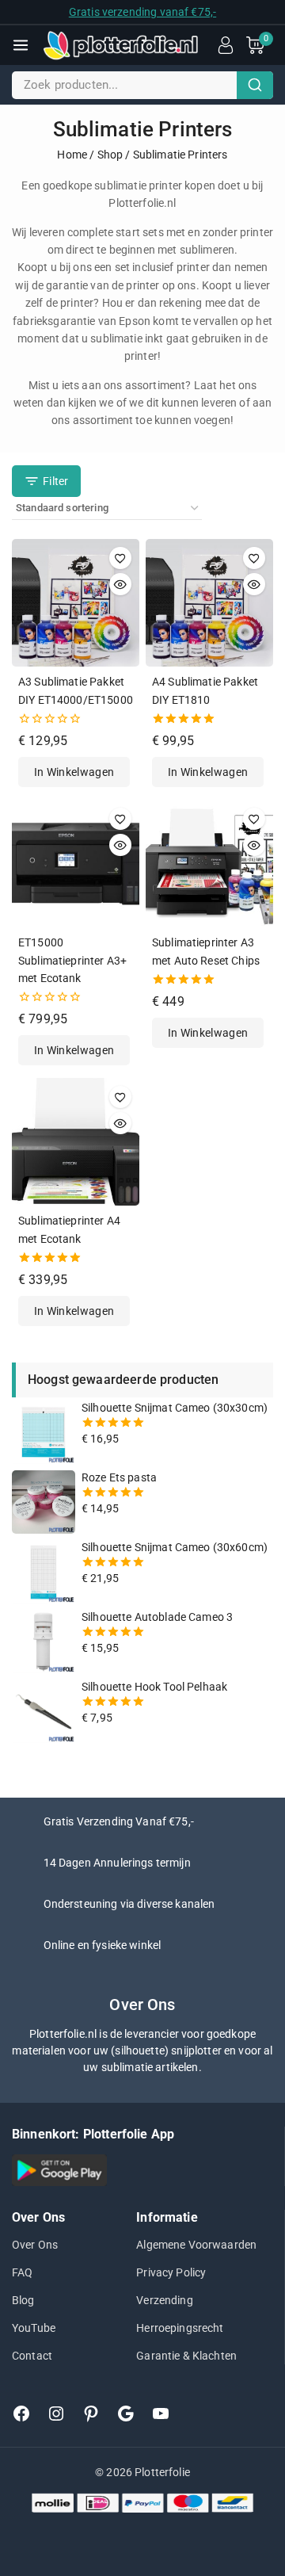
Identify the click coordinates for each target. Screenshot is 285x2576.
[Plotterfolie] (120, 45)
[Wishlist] (120, 558)
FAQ (22, 2272)
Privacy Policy (171, 2272)
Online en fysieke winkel (103, 1945)
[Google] (126, 2414)
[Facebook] (21, 2414)
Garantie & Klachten (186, 2356)
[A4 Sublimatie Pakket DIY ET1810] (209, 603)
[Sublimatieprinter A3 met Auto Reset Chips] (209, 864)
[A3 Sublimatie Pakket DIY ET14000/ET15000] (76, 603)
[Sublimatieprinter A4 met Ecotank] (76, 1142)
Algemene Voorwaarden (196, 2245)
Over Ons (35, 2245)
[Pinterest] (91, 2414)
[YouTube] (161, 2414)
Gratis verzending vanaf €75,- (142, 12)
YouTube (34, 2328)
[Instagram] (56, 2414)
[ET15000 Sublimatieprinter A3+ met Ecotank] (76, 864)
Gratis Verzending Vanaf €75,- (119, 1821)
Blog (23, 2300)
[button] (74, 772)
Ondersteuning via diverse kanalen (129, 1904)
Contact (32, 2356)
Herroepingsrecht (180, 2328)
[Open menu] (21, 45)
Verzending (165, 2300)
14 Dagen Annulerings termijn (117, 1863)
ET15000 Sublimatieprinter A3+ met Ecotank (72, 960)
